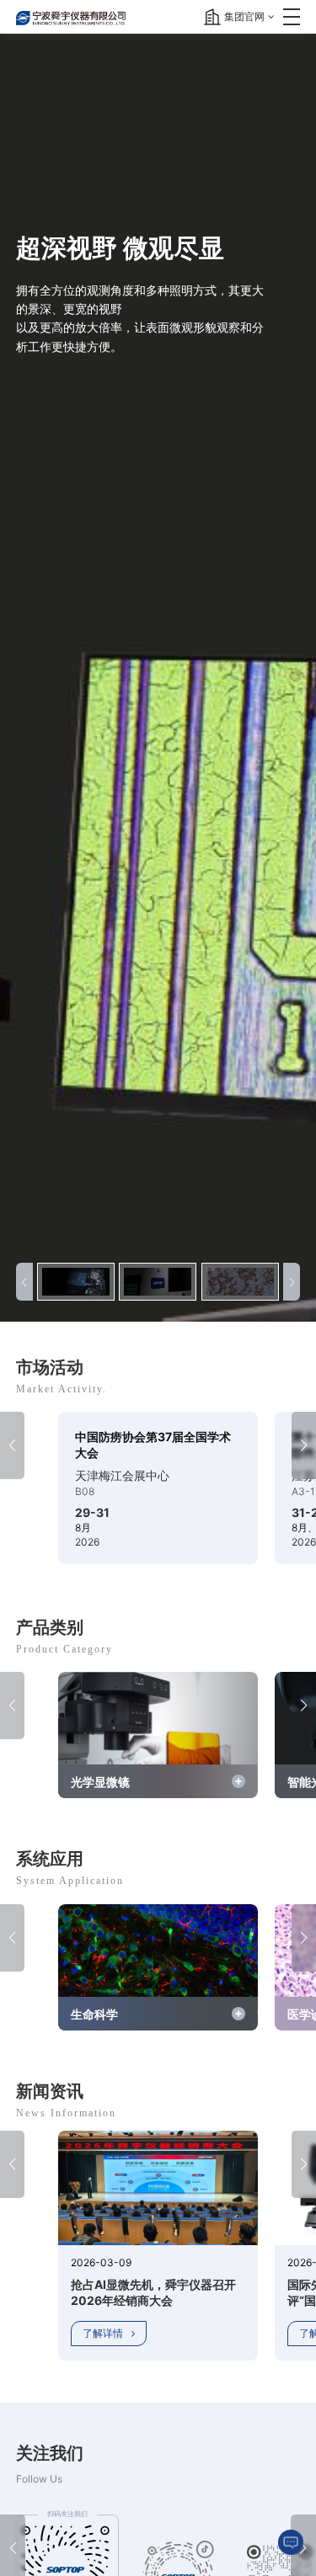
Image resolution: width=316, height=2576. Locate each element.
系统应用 (50, 1859)
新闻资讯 (50, 2091)
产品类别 (50, 1627)
